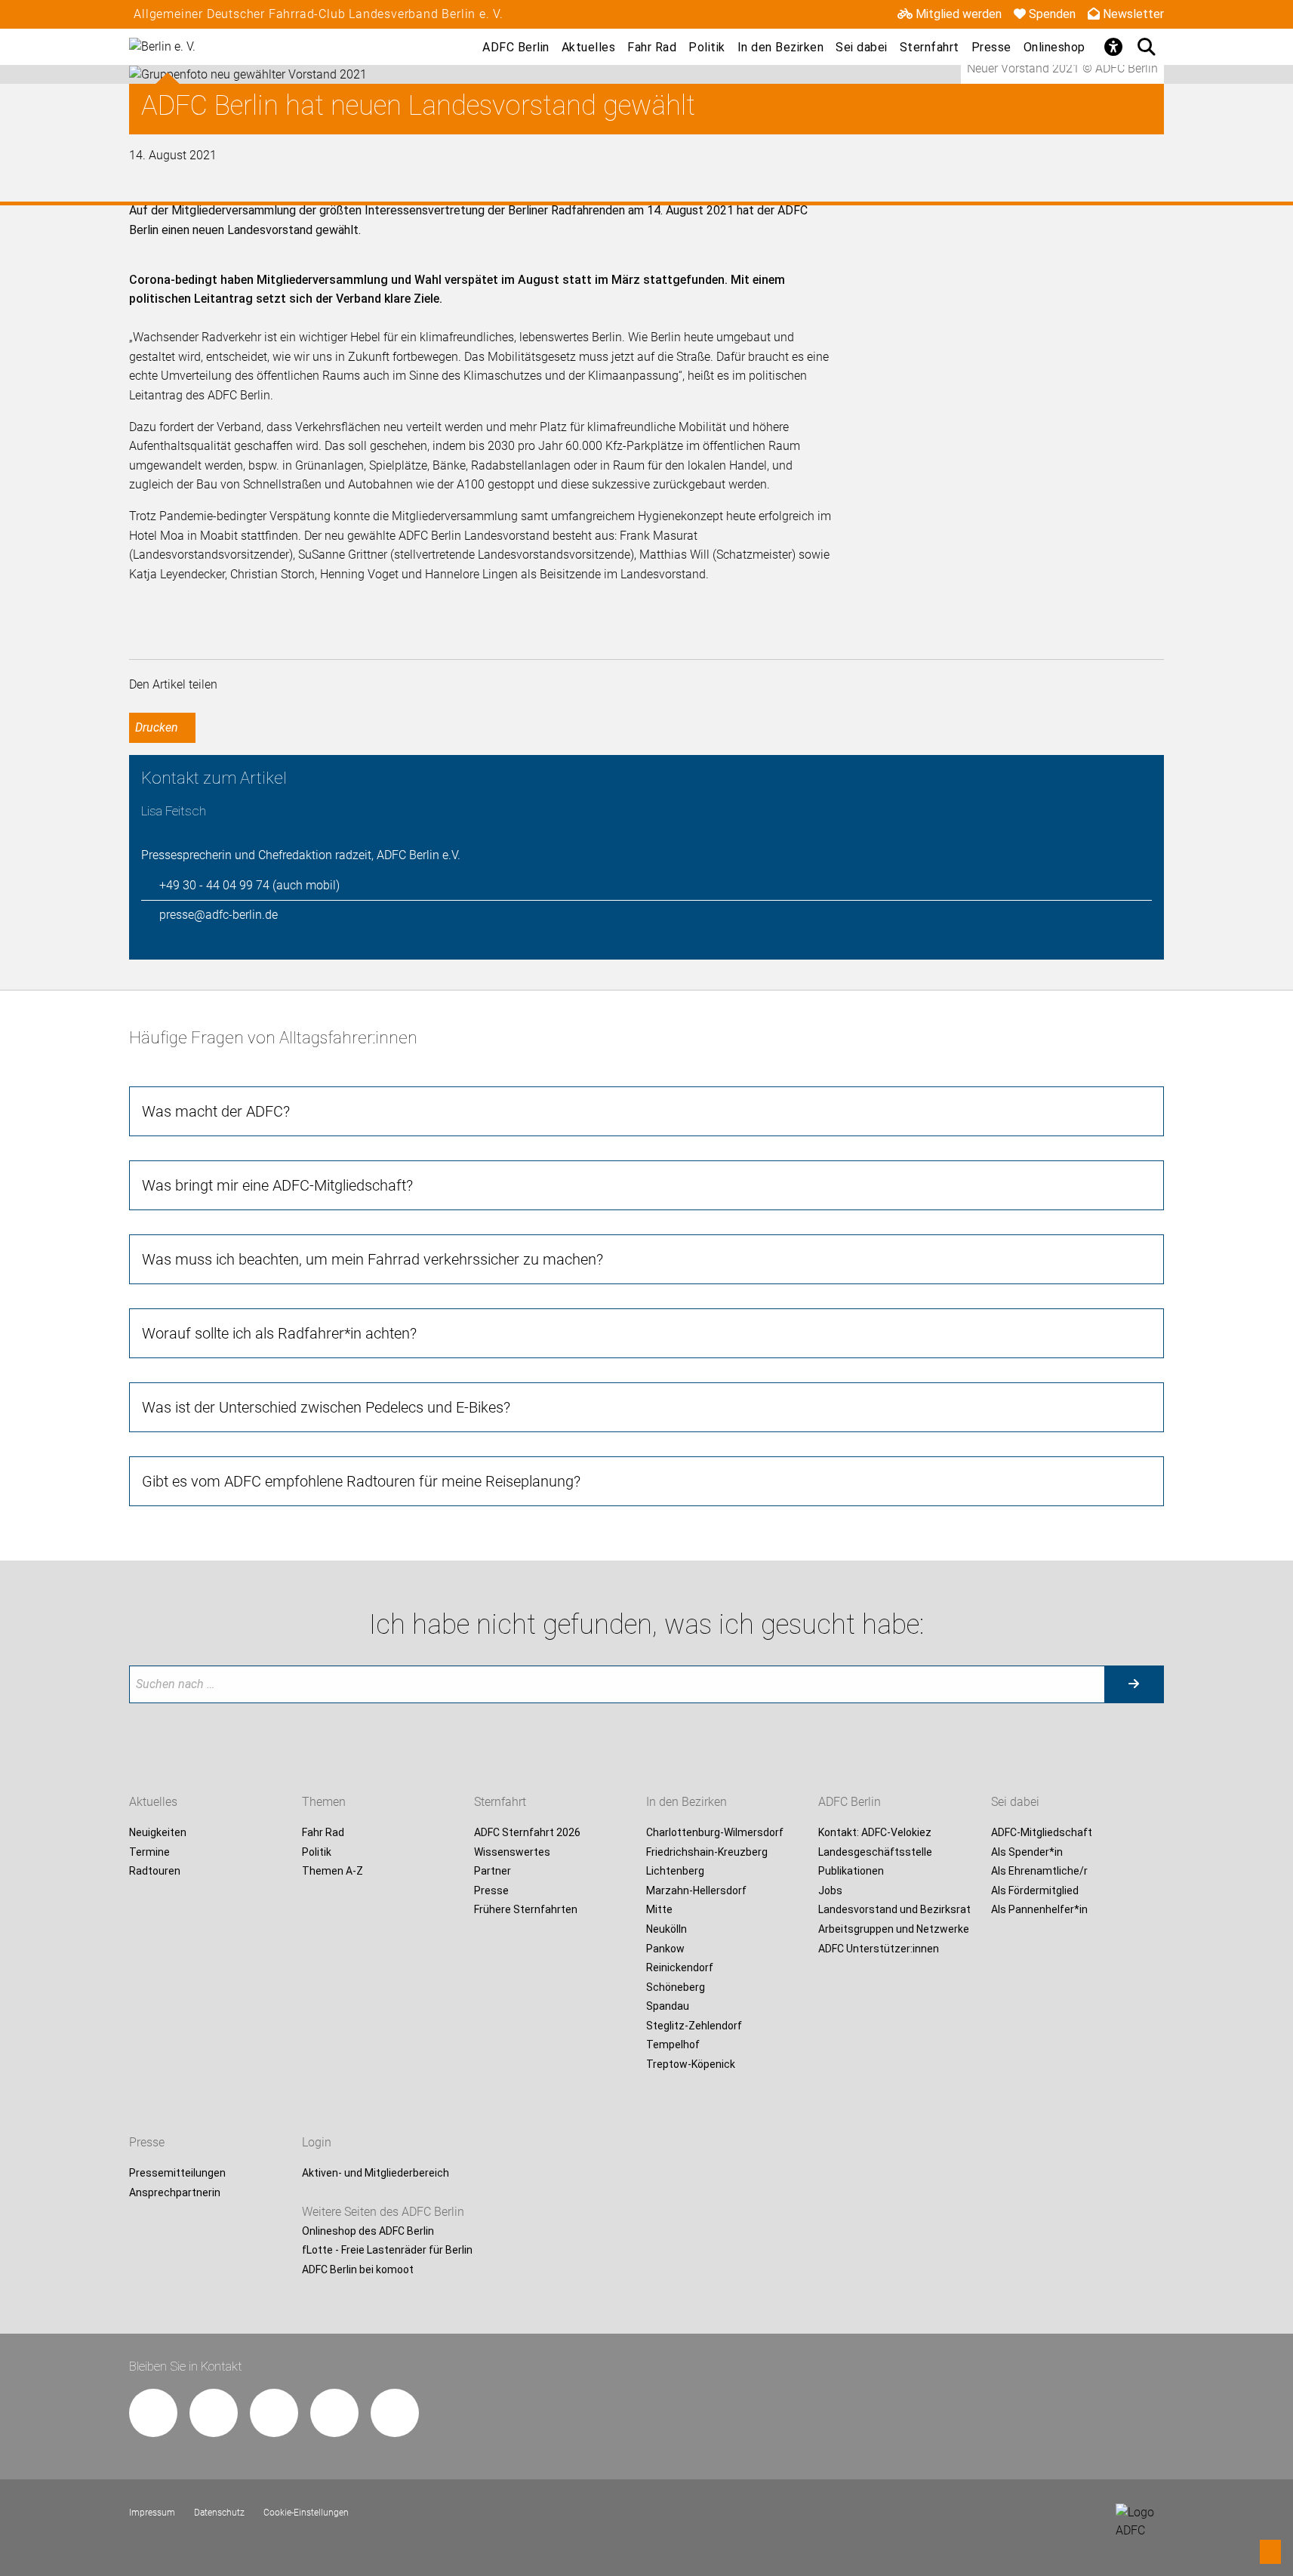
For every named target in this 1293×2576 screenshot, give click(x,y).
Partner (493, 1872)
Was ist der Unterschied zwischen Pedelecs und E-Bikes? (326, 1407)
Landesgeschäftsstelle (875, 1852)
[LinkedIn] (334, 2413)
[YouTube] (274, 2413)
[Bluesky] (395, 2413)
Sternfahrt (930, 47)
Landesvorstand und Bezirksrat (894, 1910)
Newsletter (1133, 14)
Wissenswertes (512, 1852)
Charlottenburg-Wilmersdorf (715, 1832)
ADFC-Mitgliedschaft (1042, 1832)
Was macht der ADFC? (216, 1111)
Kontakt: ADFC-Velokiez (875, 1832)
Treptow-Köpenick (691, 2064)
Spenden (1052, 14)
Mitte (659, 1910)
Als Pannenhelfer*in (1039, 1910)
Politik (707, 47)
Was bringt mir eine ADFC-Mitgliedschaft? (277, 1185)
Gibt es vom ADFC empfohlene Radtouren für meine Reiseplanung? (361, 1481)
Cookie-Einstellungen (306, 2513)
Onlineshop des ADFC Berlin (368, 2231)
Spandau (668, 2007)
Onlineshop (1054, 47)
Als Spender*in (1027, 1852)
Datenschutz (219, 2513)
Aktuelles (589, 47)
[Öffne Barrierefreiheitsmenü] (1114, 47)
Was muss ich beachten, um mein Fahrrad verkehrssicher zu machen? (373, 1259)
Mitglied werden (959, 14)
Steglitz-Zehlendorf (694, 2026)
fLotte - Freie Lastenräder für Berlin (387, 2251)
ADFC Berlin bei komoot (358, 2269)
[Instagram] (214, 2413)
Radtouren (155, 1872)
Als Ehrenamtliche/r (1039, 1872)
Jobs (830, 1890)
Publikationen (851, 1872)
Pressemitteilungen (177, 2173)
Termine (149, 1852)
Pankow (665, 1949)
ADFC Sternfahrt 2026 (527, 1832)
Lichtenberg (675, 1872)
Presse (991, 47)
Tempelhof (673, 2045)
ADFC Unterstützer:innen (879, 1949)
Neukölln (667, 1929)
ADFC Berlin (516, 47)
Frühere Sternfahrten (526, 1910)
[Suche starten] (1134, 1684)
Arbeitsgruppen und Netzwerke (894, 1929)
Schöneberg (676, 1987)
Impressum (152, 2513)
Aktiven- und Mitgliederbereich (376, 2173)
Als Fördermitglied (1035, 1890)
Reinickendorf (680, 1967)
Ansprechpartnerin (175, 2192)
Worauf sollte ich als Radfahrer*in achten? (279, 1333)
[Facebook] (153, 2413)
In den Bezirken (781, 47)
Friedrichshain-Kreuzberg (707, 1852)
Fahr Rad (652, 47)
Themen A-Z (332, 1872)
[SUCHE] (1147, 47)
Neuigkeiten (158, 1832)
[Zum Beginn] (1270, 2552)
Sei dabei (862, 47)
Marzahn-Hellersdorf (696, 1890)
